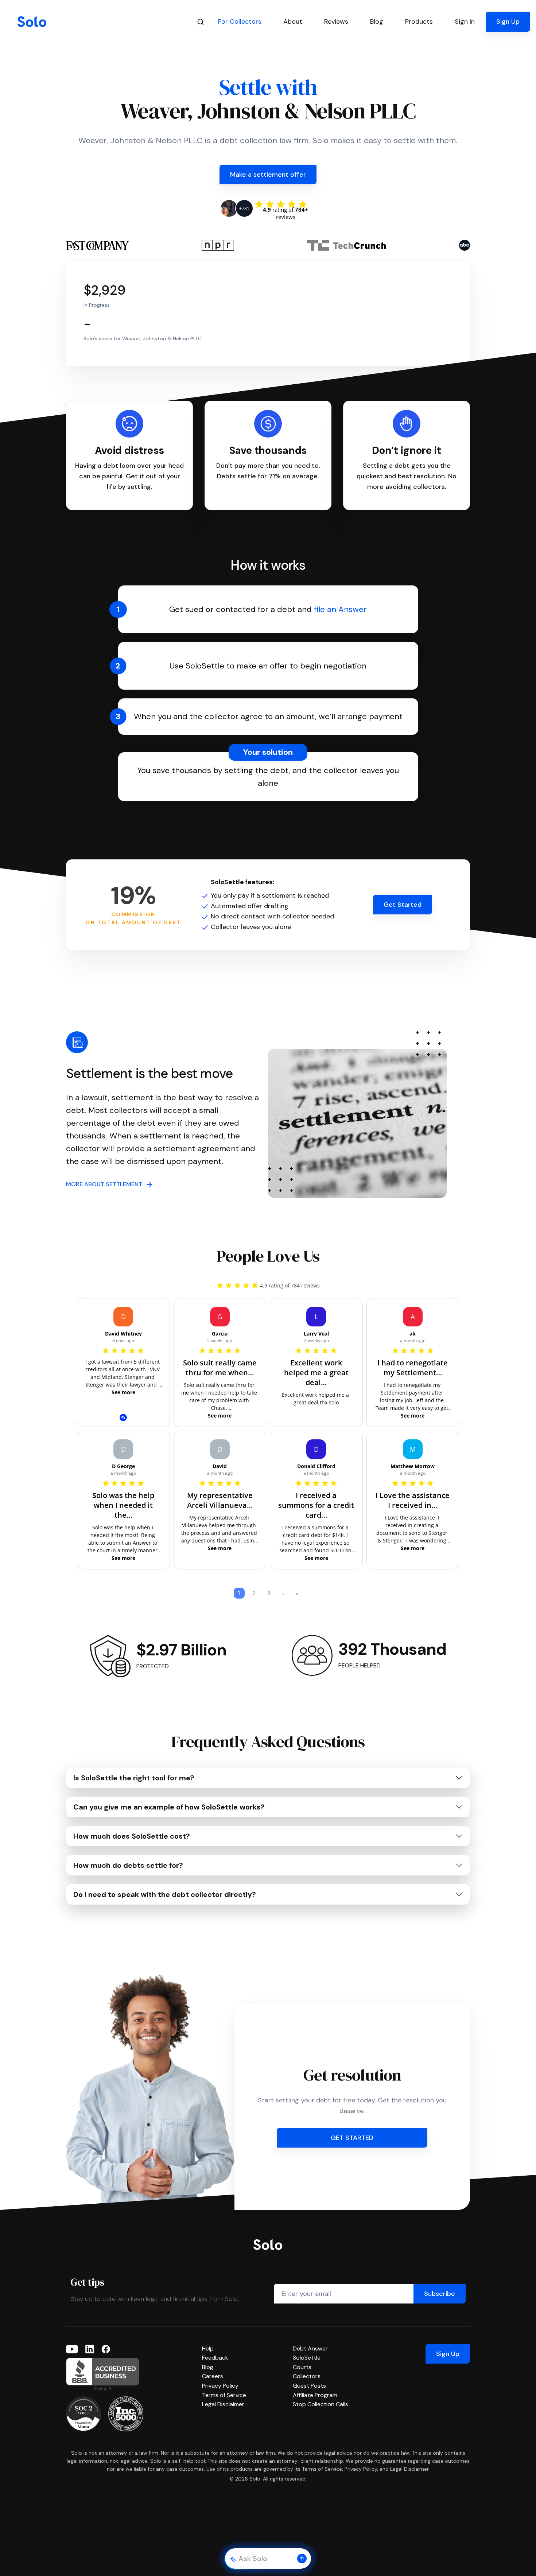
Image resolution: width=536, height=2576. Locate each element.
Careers (213, 2376)
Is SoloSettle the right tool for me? (134, 1778)
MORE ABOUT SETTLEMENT (106, 1184)
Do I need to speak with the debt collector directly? (165, 1894)
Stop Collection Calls (321, 2404)
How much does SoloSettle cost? (132, 1836)
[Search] (201, 22)
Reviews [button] (336, 21)
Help (208, 2348)
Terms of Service (224, 2395)
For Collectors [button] (240, 21)
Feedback (215, 2358)
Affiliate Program (315, 2395)
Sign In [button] (465, 21)
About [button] (293, 21)
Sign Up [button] (508, 21)
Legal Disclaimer (223, 2404)
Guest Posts (309, 2386)
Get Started (403, 905)
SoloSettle (307, 2358)
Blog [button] (377, 21)
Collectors (307, 2376)
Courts (302, 2367)
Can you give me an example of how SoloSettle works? (169, 1807)
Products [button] (419, 21)
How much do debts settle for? (128, 1865)
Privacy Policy (220, 2386)
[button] (302, 2559)
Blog (208, 2367)
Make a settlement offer (268, 175)
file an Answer (340, 609)
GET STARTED (352, 2138)
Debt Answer (310, 2348)
